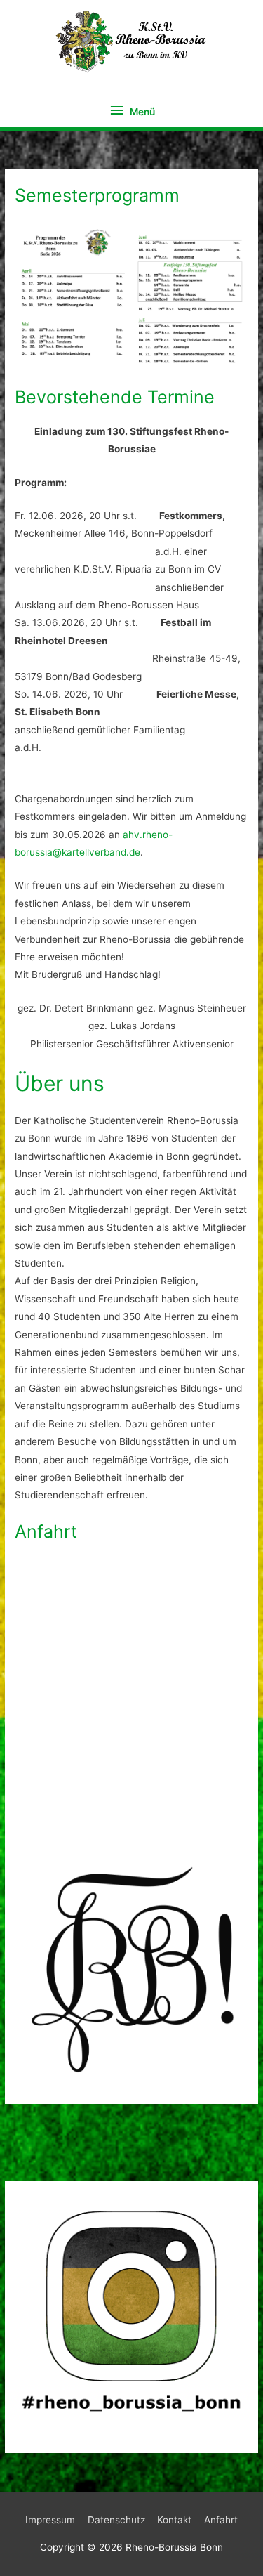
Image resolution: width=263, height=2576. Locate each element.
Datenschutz (116, 2520)
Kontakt (174, 2520)
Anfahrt (221, 2520)
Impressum (50, 2520)
